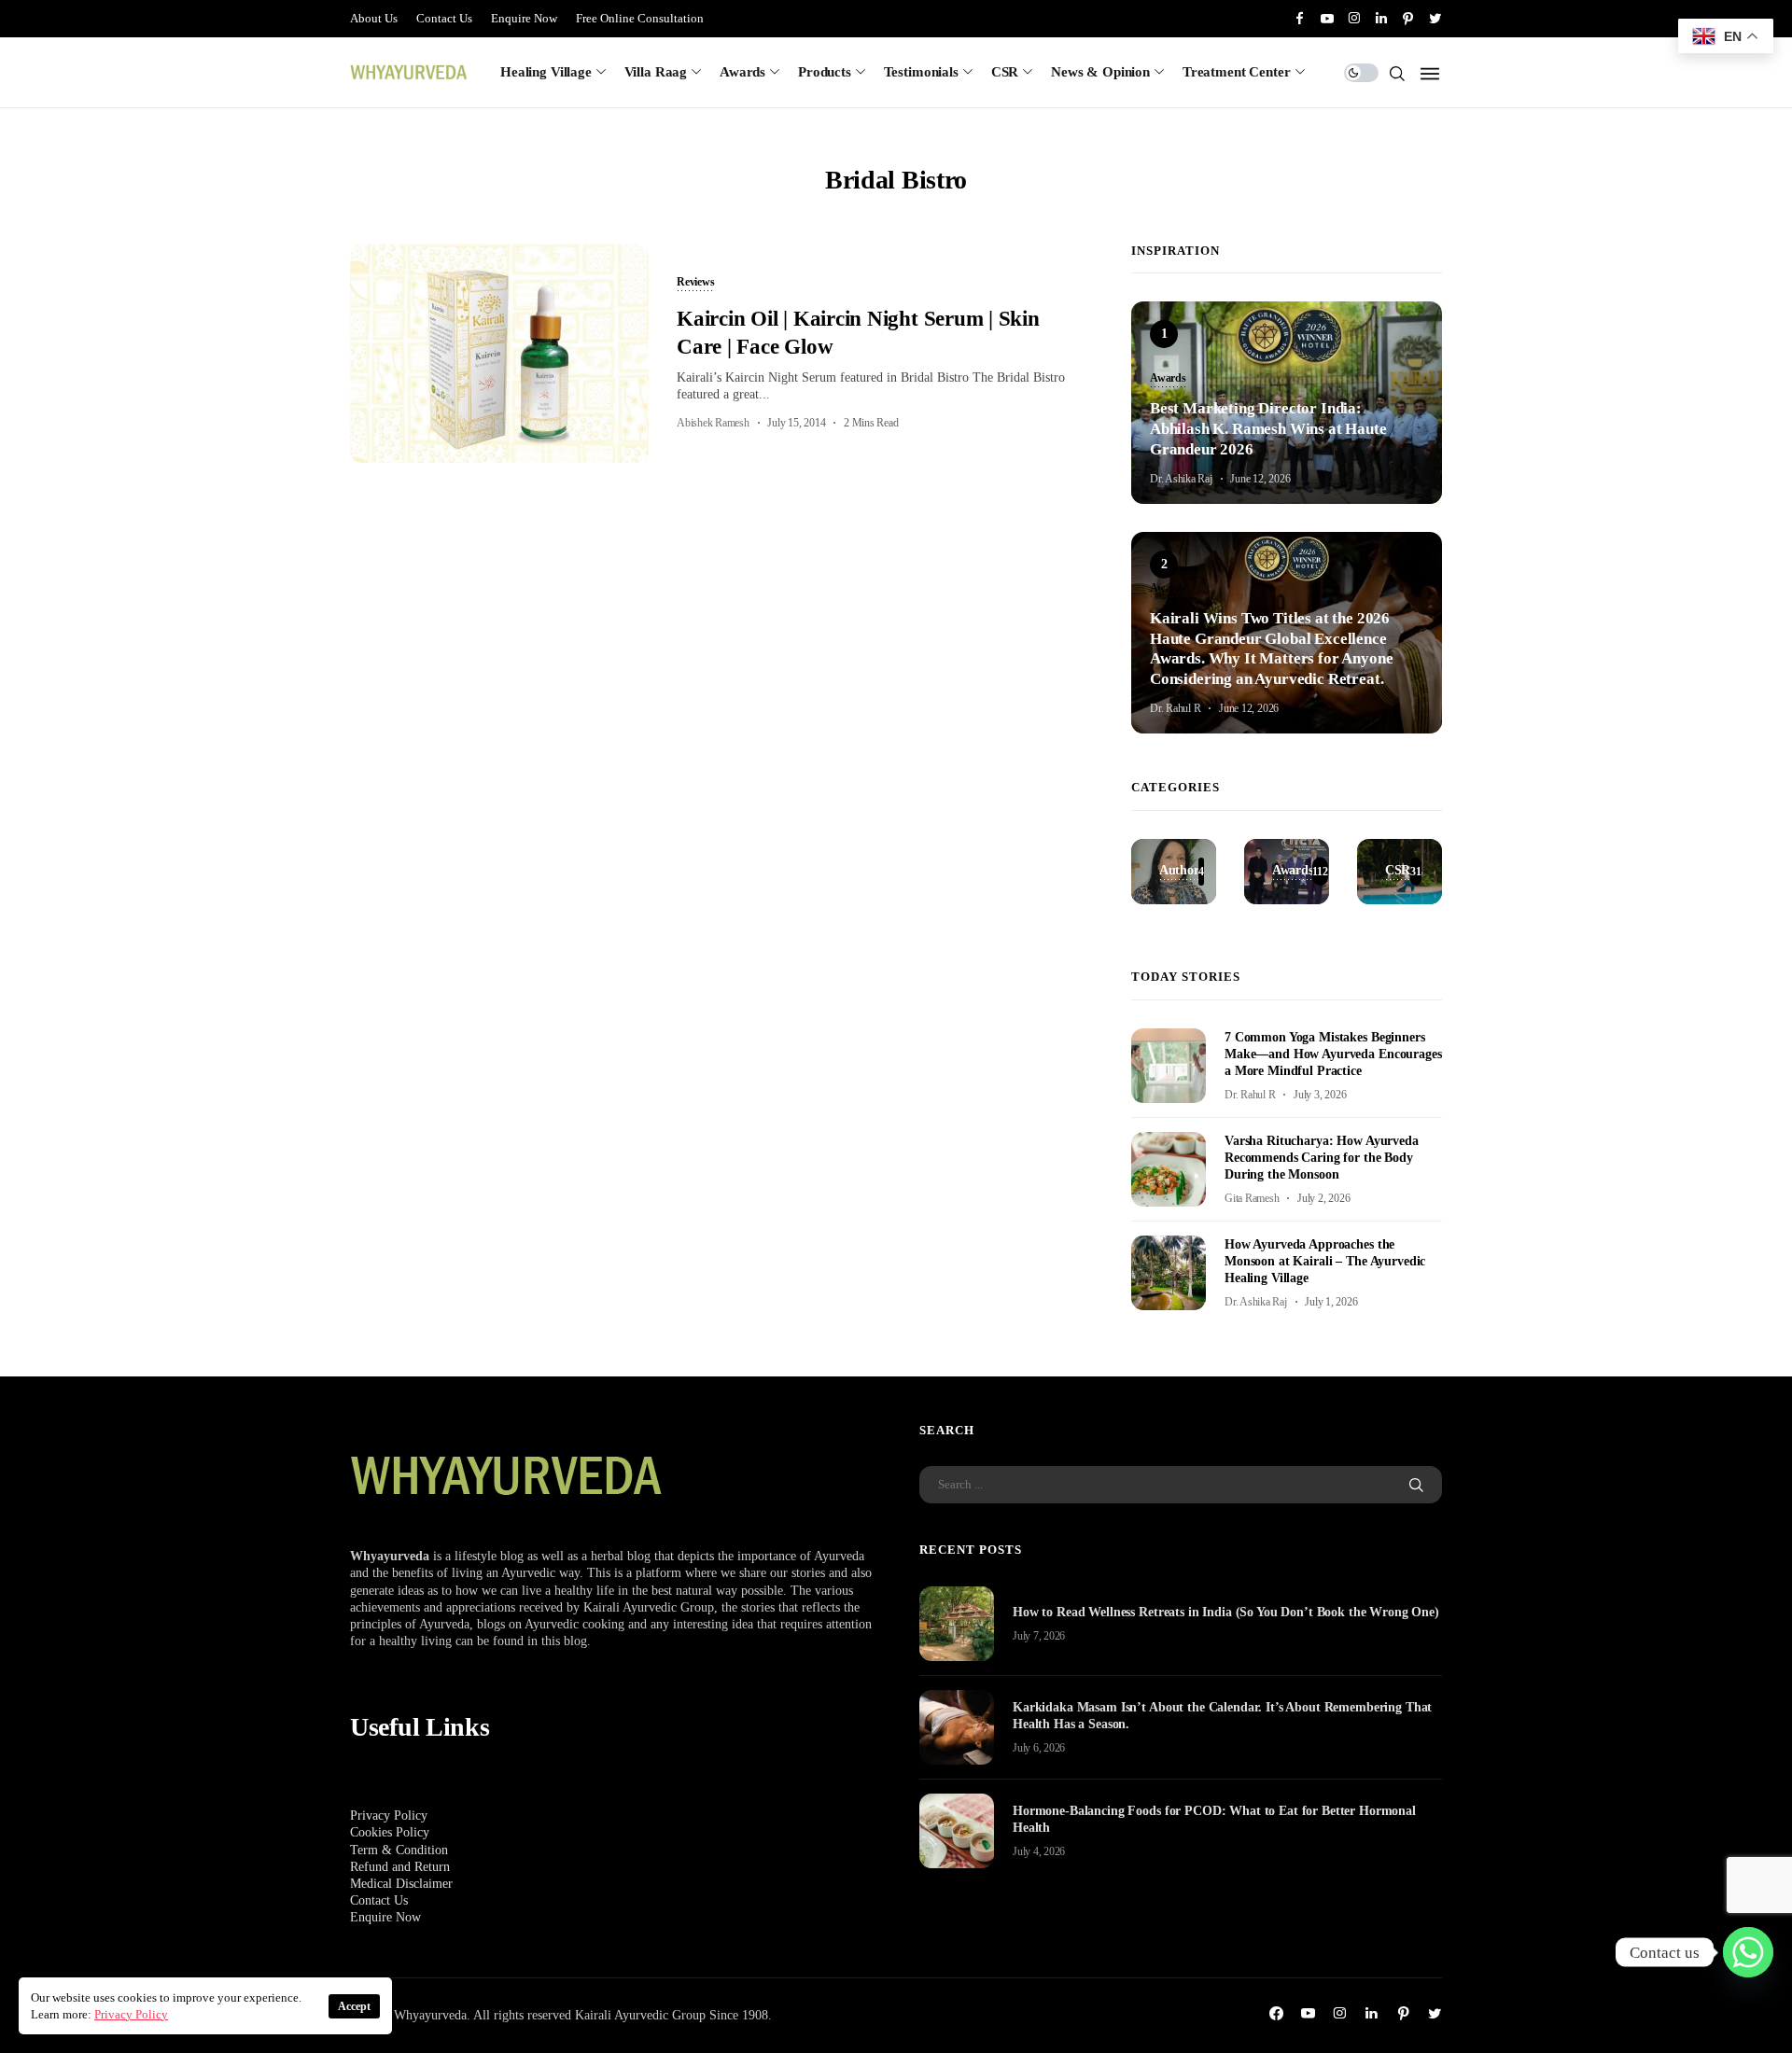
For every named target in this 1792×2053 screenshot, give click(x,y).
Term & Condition (399, 1850)
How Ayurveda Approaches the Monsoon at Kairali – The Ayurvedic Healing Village (1325, 1261)
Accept (354, 2006)
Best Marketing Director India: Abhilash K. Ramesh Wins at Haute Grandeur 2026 (1268, 429)
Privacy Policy (389, 1816)
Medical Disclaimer (401, 1884)
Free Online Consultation (640, 18)
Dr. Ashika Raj (1181, 479)
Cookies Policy (390, 1832)
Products (825, 72)
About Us (374, 18)
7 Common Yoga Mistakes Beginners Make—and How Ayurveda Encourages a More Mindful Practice (1333, 1054)
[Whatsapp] (1748, 1952)
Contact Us (444, 18)
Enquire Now (524, 18)
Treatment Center (1237, 72)
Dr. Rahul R (1175, 708)
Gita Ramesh (1252, 1198)
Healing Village (546, 72)
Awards (742, 72)
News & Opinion (1100, 72)
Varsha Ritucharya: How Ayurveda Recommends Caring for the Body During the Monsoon (1322, 1158)
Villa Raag (656, 72)
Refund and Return (400, 1867)
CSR (1005, 72)
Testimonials (921, 72)
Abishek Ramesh (713, 423)
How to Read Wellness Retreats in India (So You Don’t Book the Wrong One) (1226, 1612)
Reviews (695, 283)
